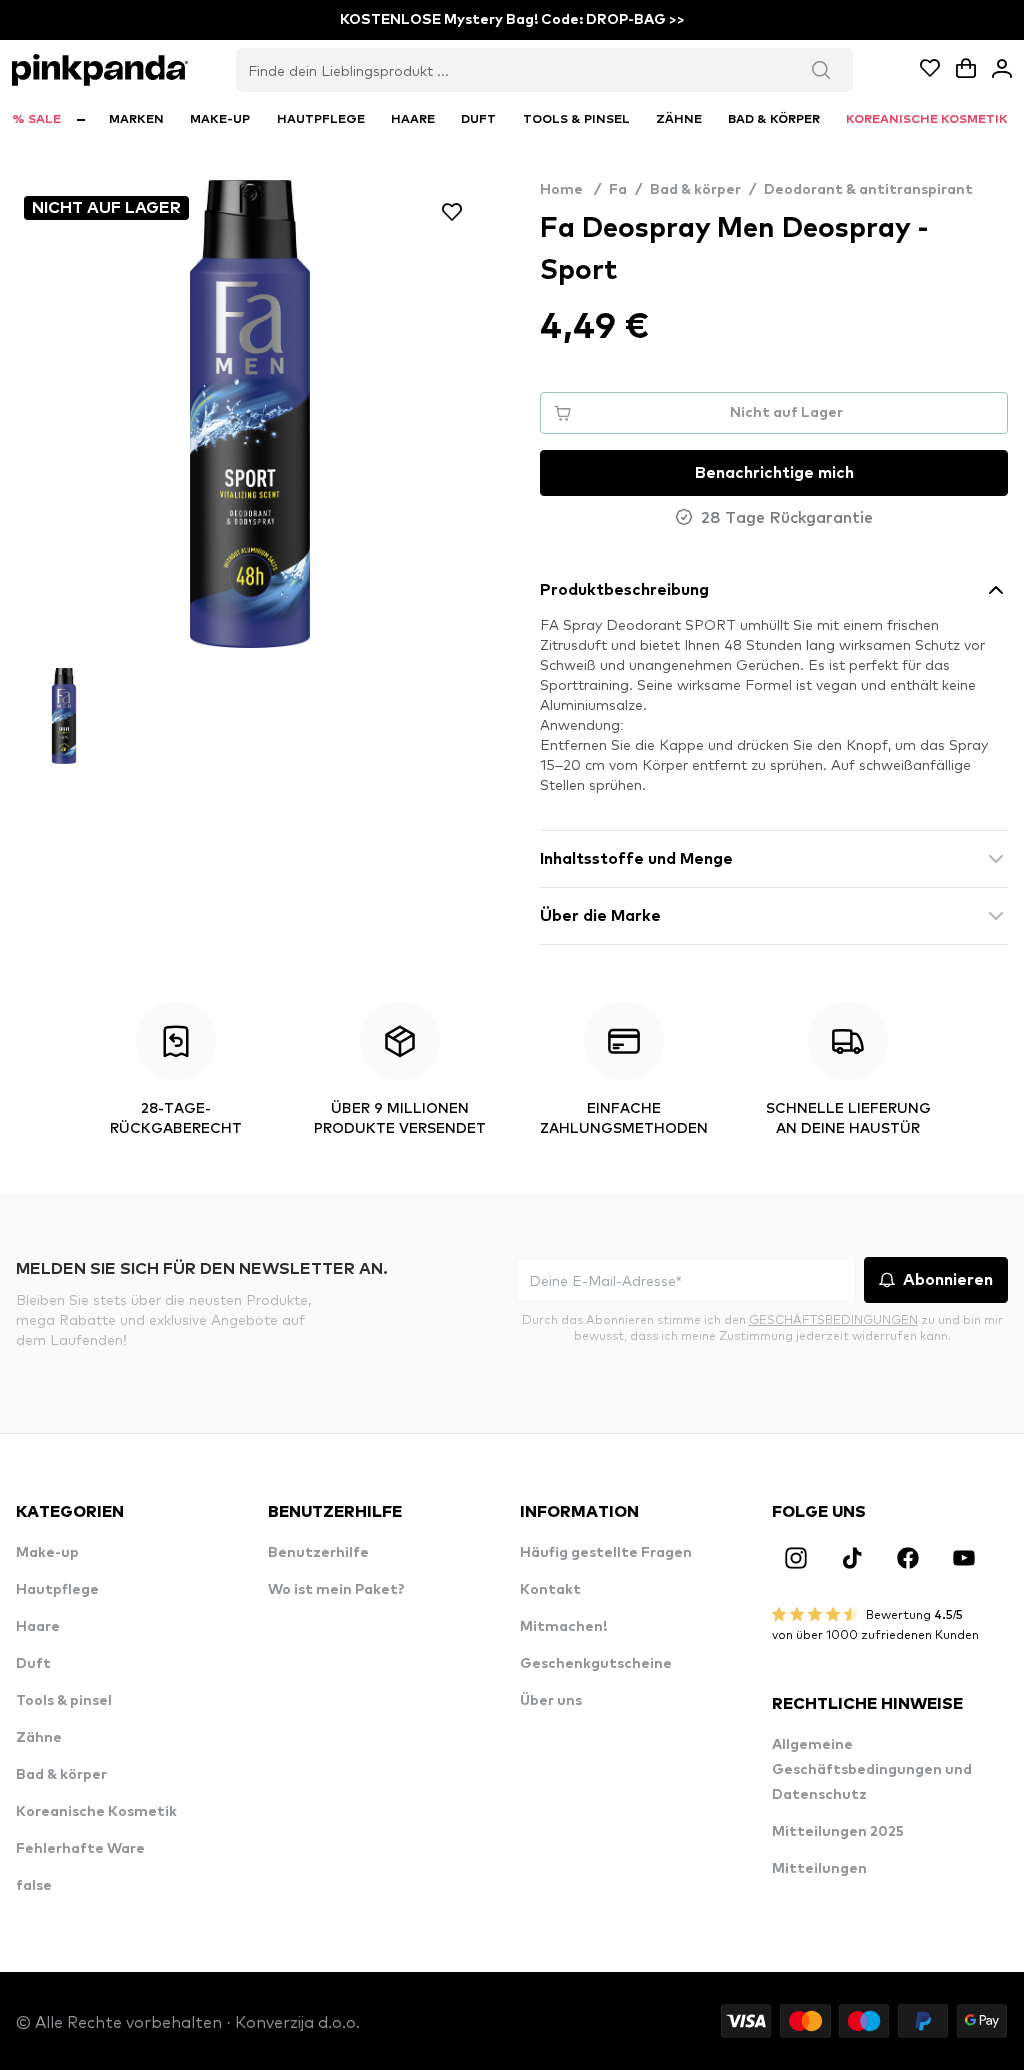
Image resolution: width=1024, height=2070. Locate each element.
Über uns (551, 1701)
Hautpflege (57, 1590)
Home (570, 190)
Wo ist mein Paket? (336, 1590)
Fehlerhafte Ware (80, 1849)
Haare (38, 1627)
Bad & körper (695, 190)
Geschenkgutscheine (596, 1664)
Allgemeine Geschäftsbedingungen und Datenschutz (872, 1770)
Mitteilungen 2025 (838, 1832)
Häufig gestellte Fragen (606, 1553)
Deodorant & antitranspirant (868, 190)
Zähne (39, 1738)
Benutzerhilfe (318, 1553)
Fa (618, 190)
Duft (33, 1664)
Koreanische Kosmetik (96, 1812)
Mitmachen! (563, 1627)
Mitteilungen (819, 1869)
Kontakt (550, 1590)
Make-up (47, 1553)
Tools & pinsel (64, 1701)
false (34, 1886)
